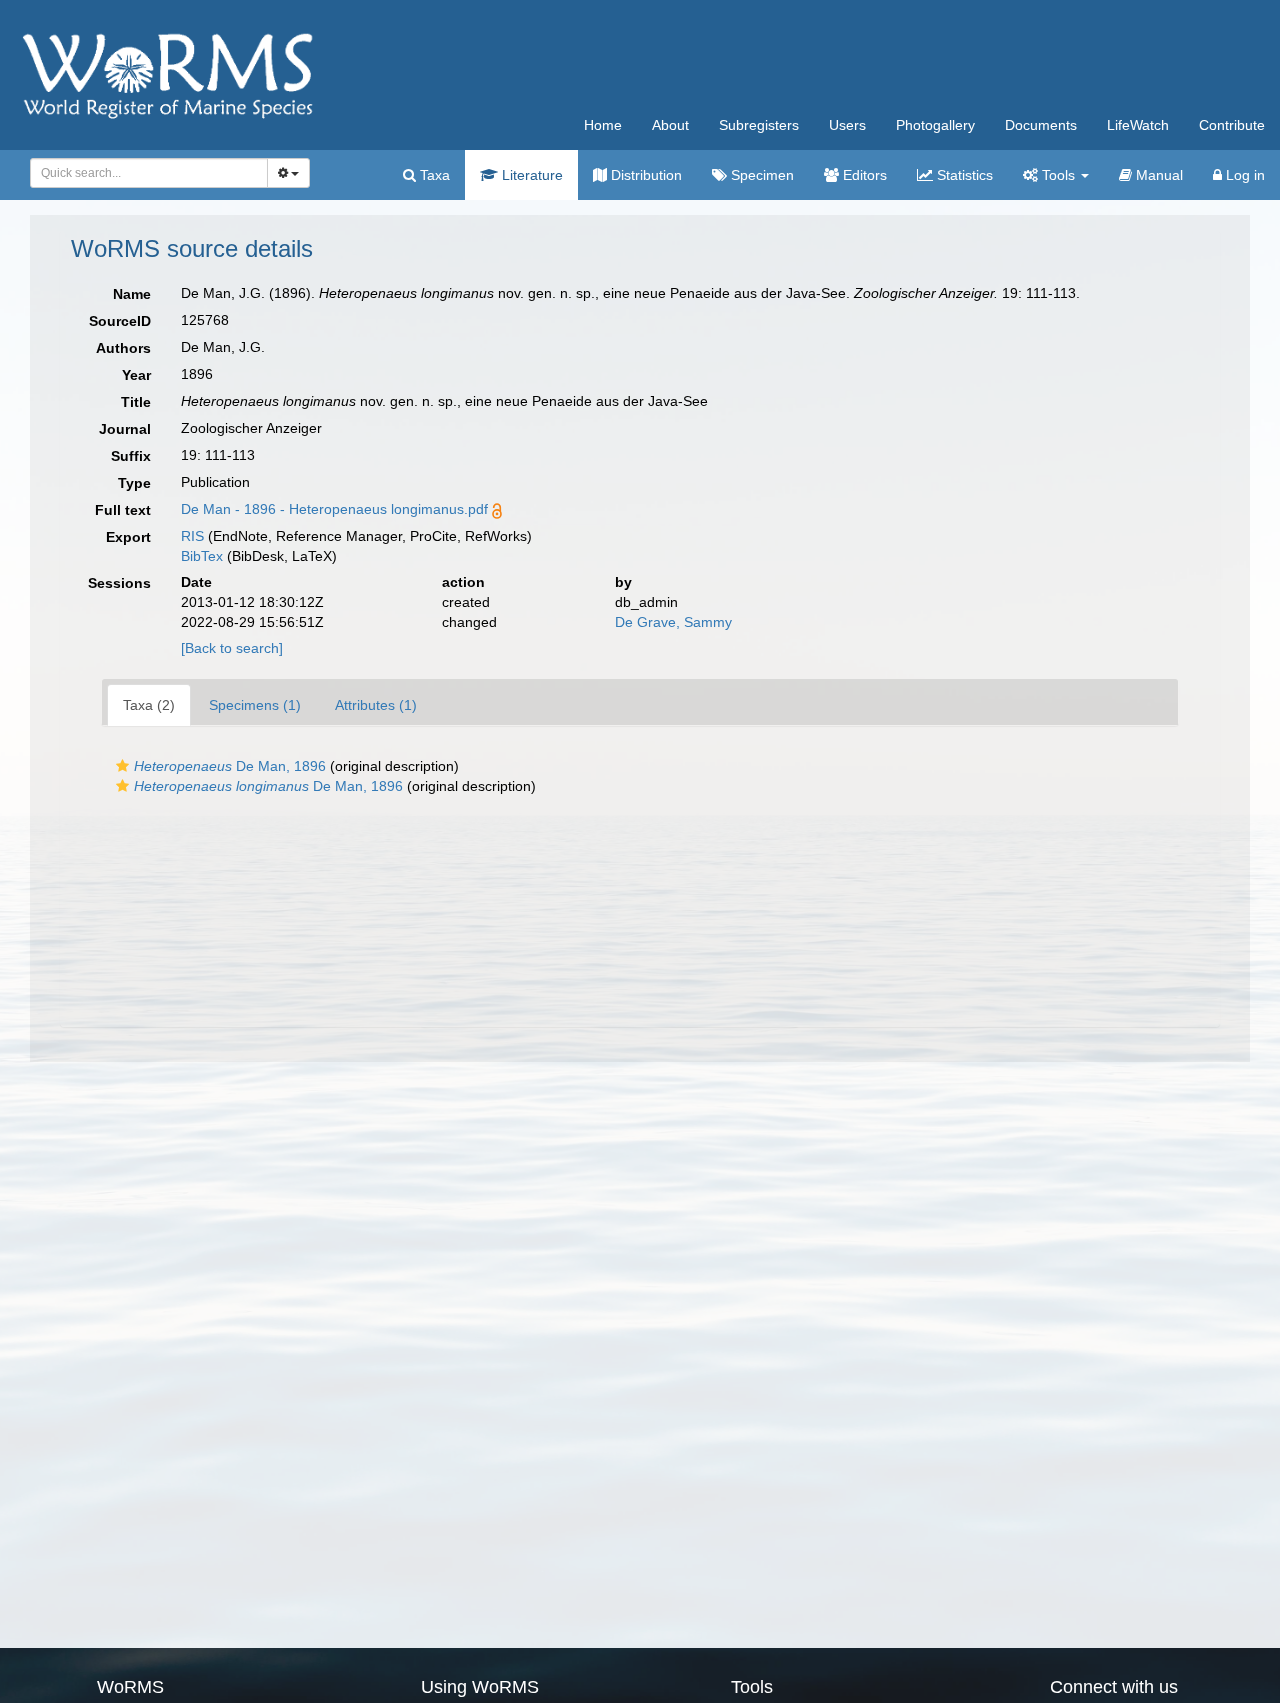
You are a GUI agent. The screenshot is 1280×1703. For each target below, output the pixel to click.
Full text (123, 510)
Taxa (433, 175)
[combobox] (149, 173)
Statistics (963, 175)
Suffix (131, 456)
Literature (530, 175)
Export (128, 537)
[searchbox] (143, 173)
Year (136, 375)
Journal (125, 429)
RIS (192, 536)
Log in (1243, 175)
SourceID (120, 321)
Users (847, 125)
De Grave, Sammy (673, 622)
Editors (863, 175)
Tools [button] (1058, 175)
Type (134, 483)
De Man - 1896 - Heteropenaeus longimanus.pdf (334, 509)
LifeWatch (1138, 125)
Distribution (644, 175)
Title (136, 402)
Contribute (1232, 125)
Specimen (760, 175)
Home (603, 125)
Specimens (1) (255, 705)
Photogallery (935, 125)
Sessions (119, 583)
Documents (1041, 125)
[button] (122, 766)
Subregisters (759, 125)
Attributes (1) (376, 705)
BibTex (202, 556)
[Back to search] (232, 648)
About (670, 125)
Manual (1157, 175)
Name (132, 294)
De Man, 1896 (230, 766)
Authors (123, 348)
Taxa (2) (149, 705)
